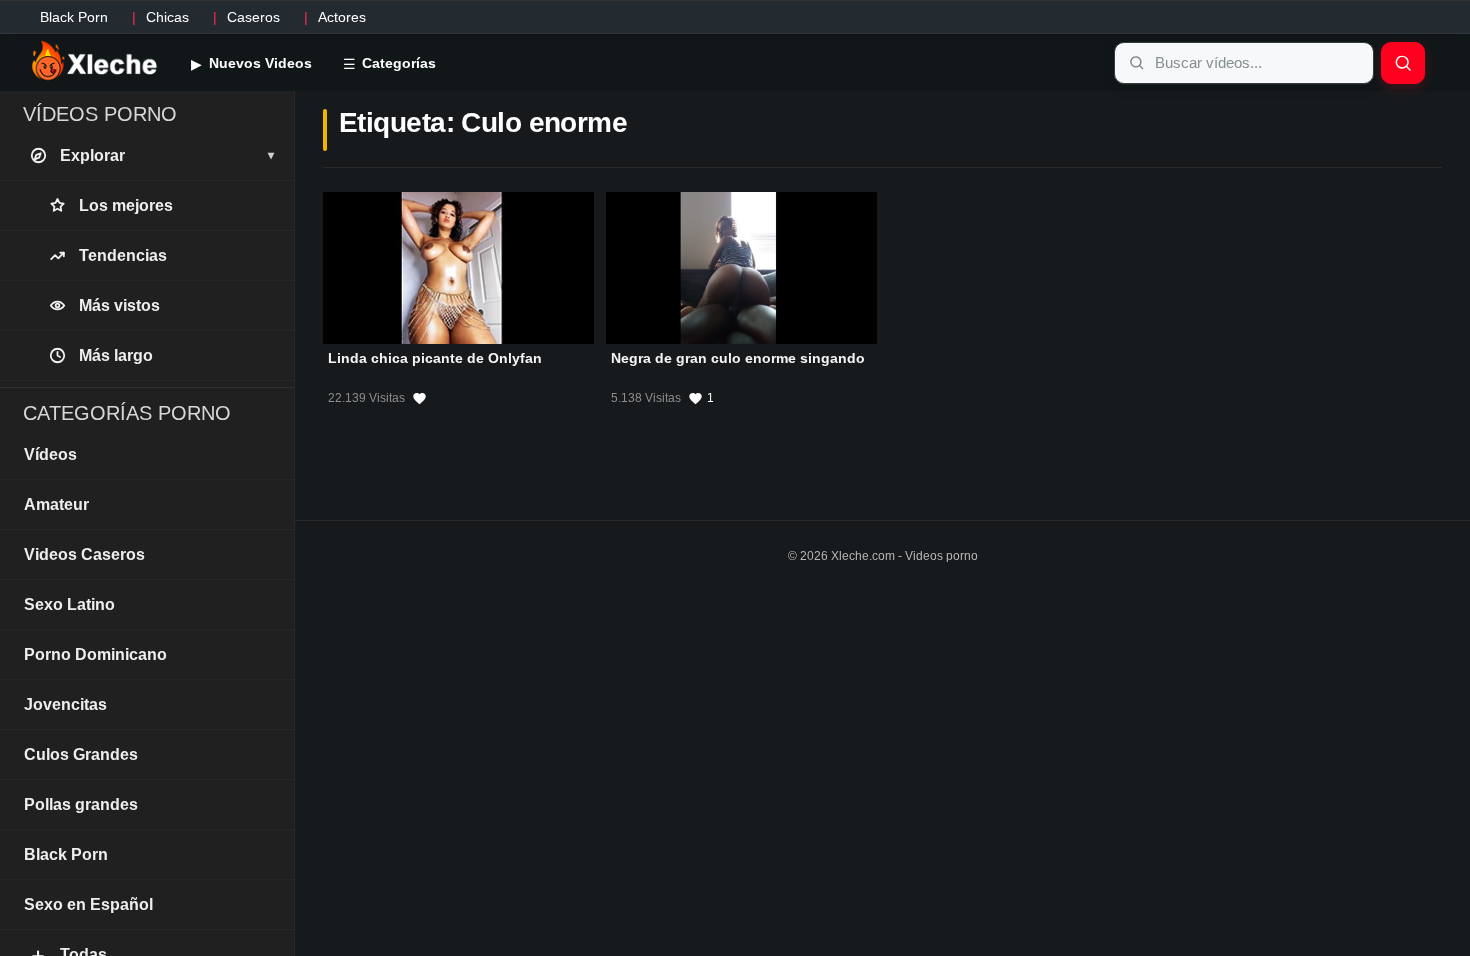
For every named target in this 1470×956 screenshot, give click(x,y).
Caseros (253, 17)
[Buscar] (1403, 63)
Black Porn (74, 17)
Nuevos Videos (258, 63)
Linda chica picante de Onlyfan (435, 358)
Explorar (167, 155)
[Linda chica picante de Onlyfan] (458, 268)
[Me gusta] (419, 398)
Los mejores (126, 205)
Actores (342, 17)
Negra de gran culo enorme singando (738, 358)
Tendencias (123, 255)
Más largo (116, 355)
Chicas (167, 17)
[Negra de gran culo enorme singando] (741, 268)
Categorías (397, 63)
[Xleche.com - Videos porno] (94, 62)
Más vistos (119, 305)
